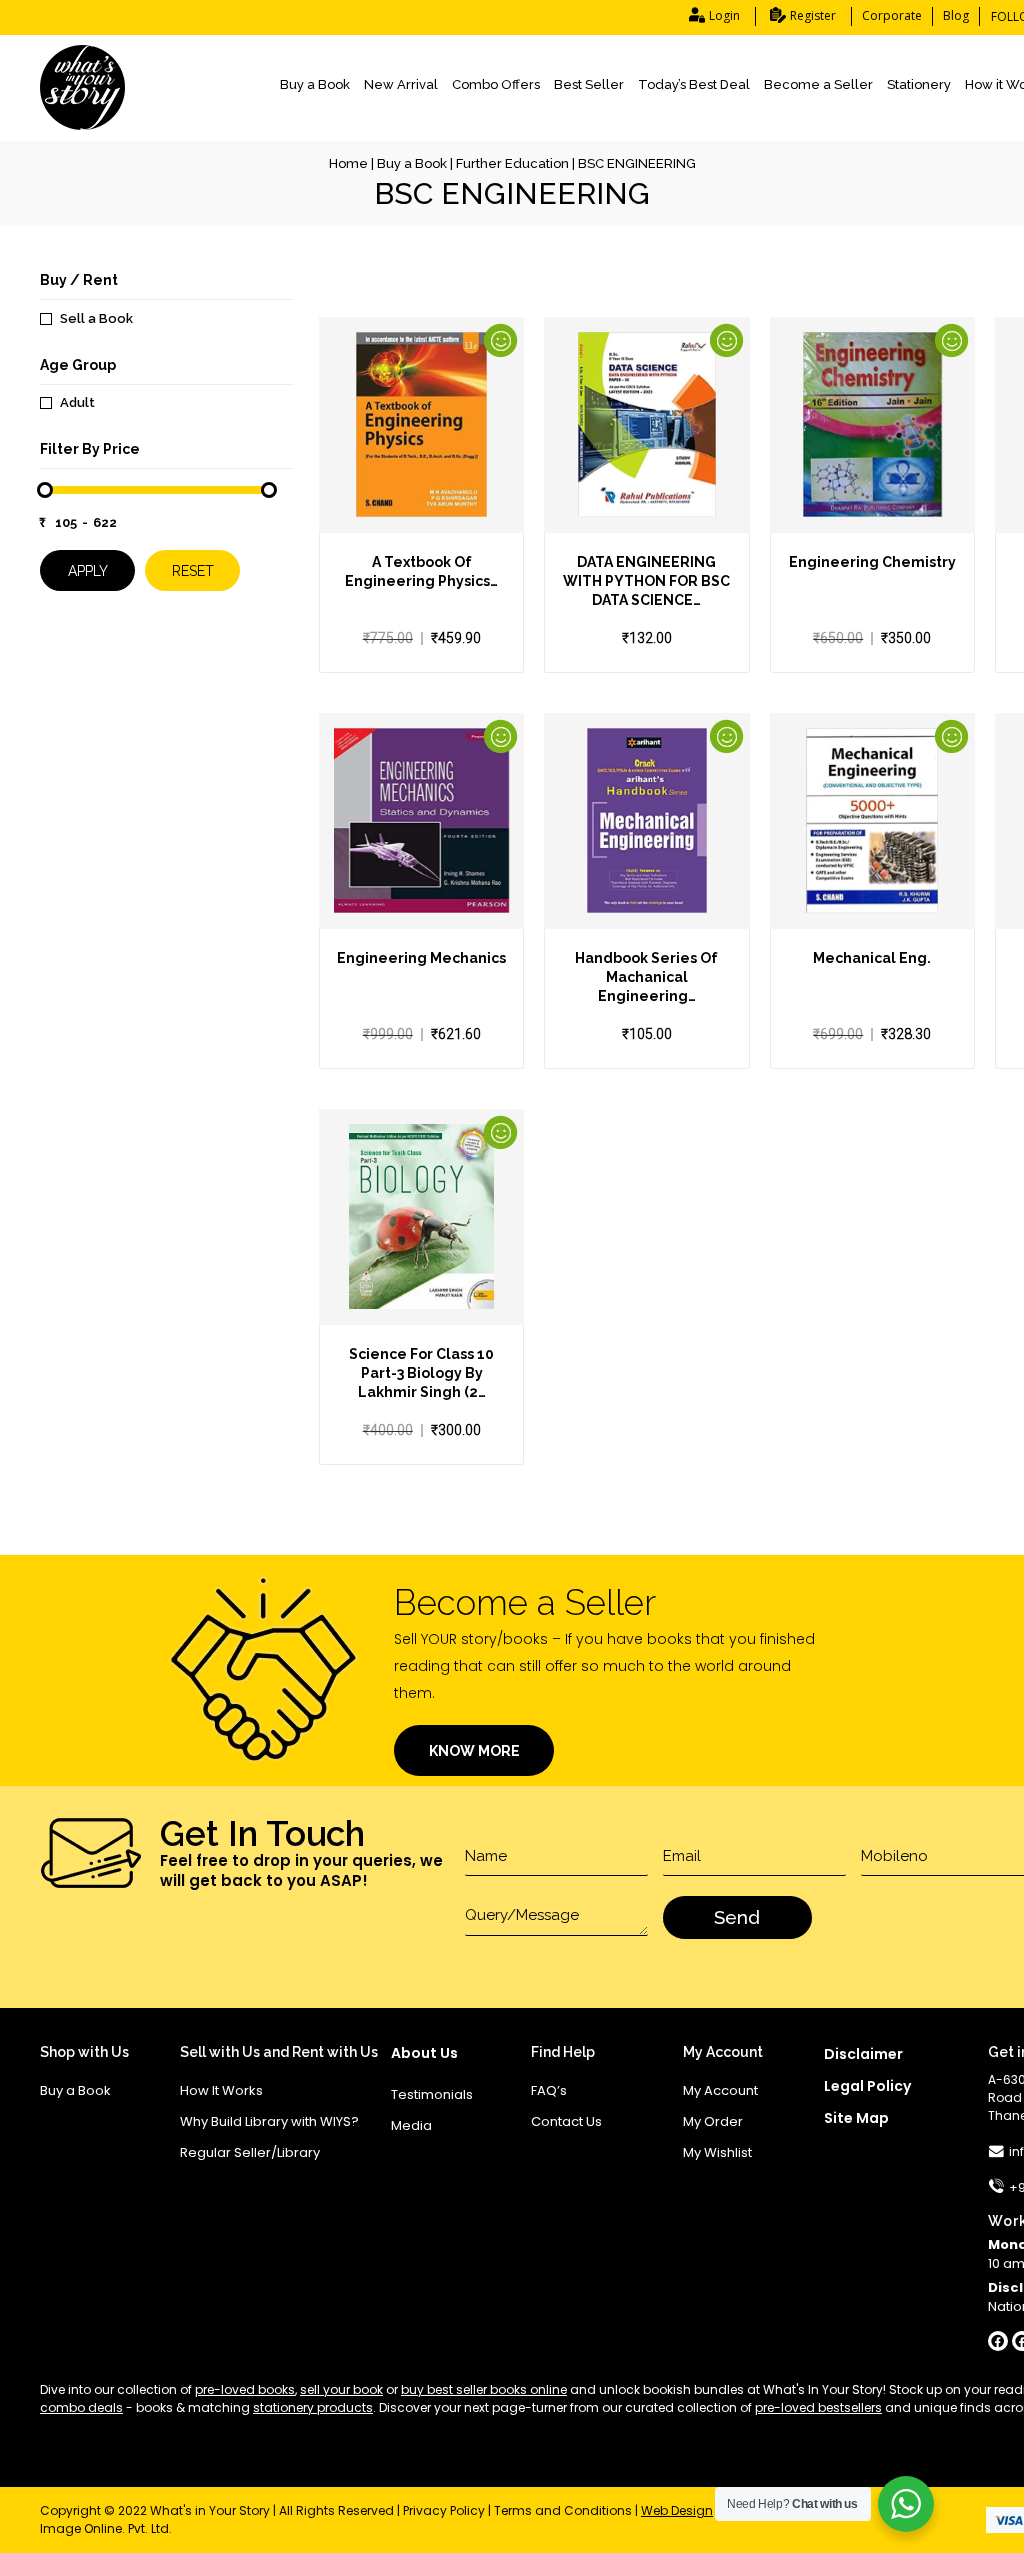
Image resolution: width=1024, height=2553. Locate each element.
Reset (193, 571)
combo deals (81, 2407)
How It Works (221, 2090)
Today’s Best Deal (694, 84)
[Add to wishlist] (420, 473)
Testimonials (432, 2094)
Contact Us (566, 2121)
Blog (956, 15)
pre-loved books (245, 2389)
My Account (720, 2090)
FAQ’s (549, 2090)
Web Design (677, 2510)
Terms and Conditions (563, 2510)
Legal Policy (867, 2086)
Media (411, 2125)
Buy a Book (315, 84)
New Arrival (401, 84)
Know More (474, 1751)
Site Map (856, 2118)
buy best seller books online (484, 2389)
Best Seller (589, 84)
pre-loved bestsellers (818, 2407)
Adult (77, 402)
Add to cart (386, 473)
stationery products (313, 2407)
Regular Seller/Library (250, 2152)
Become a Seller (818, 84)
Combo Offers (496, 84)
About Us (424, 2053)
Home (348, 163)
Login (724, 15)
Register (813, 15)
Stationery (919, 84)
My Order (713, 2121)
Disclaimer (863, 2054)
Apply (88, 571)
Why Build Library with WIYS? (269, 2121)
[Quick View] (455, 473)
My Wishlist (717, 2152)
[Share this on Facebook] (998, 2341)
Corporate (892, 15)
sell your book (341, 2389)
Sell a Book (96, 318)
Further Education (512, 163)
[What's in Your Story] (82, 88)
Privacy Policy (444, 2510)
